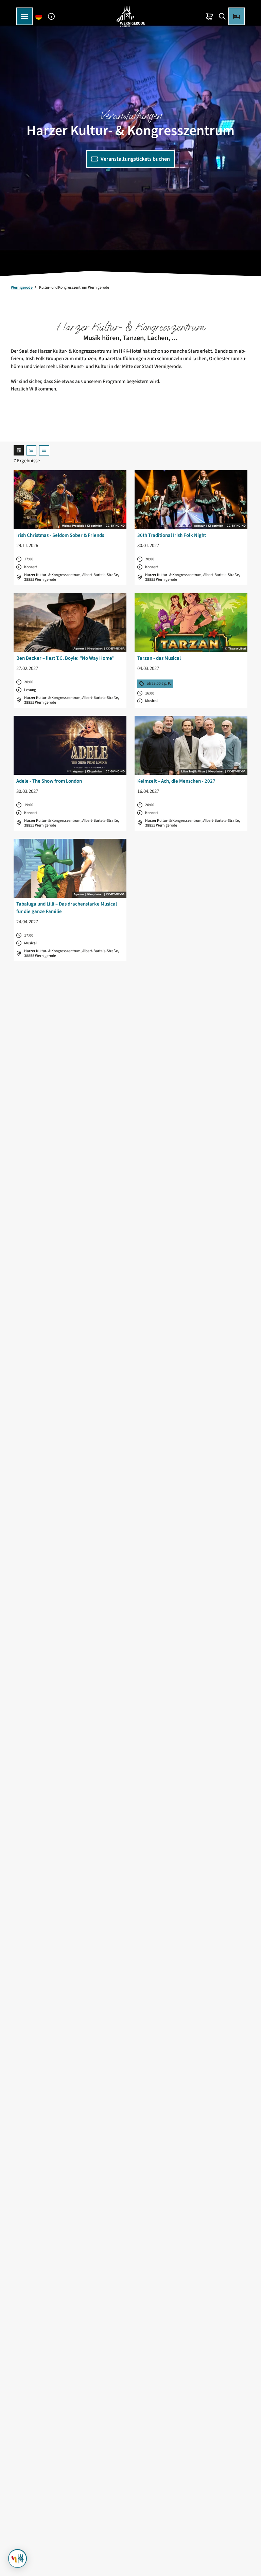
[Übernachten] (237, 16)
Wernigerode (22, 287)
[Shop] (210, 16)
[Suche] (222, 16)
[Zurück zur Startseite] (130, 16)
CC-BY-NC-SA (115, 649)
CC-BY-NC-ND (115, 526)
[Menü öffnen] (24, 16)
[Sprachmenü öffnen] (39, 16)
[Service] (51, 16)
